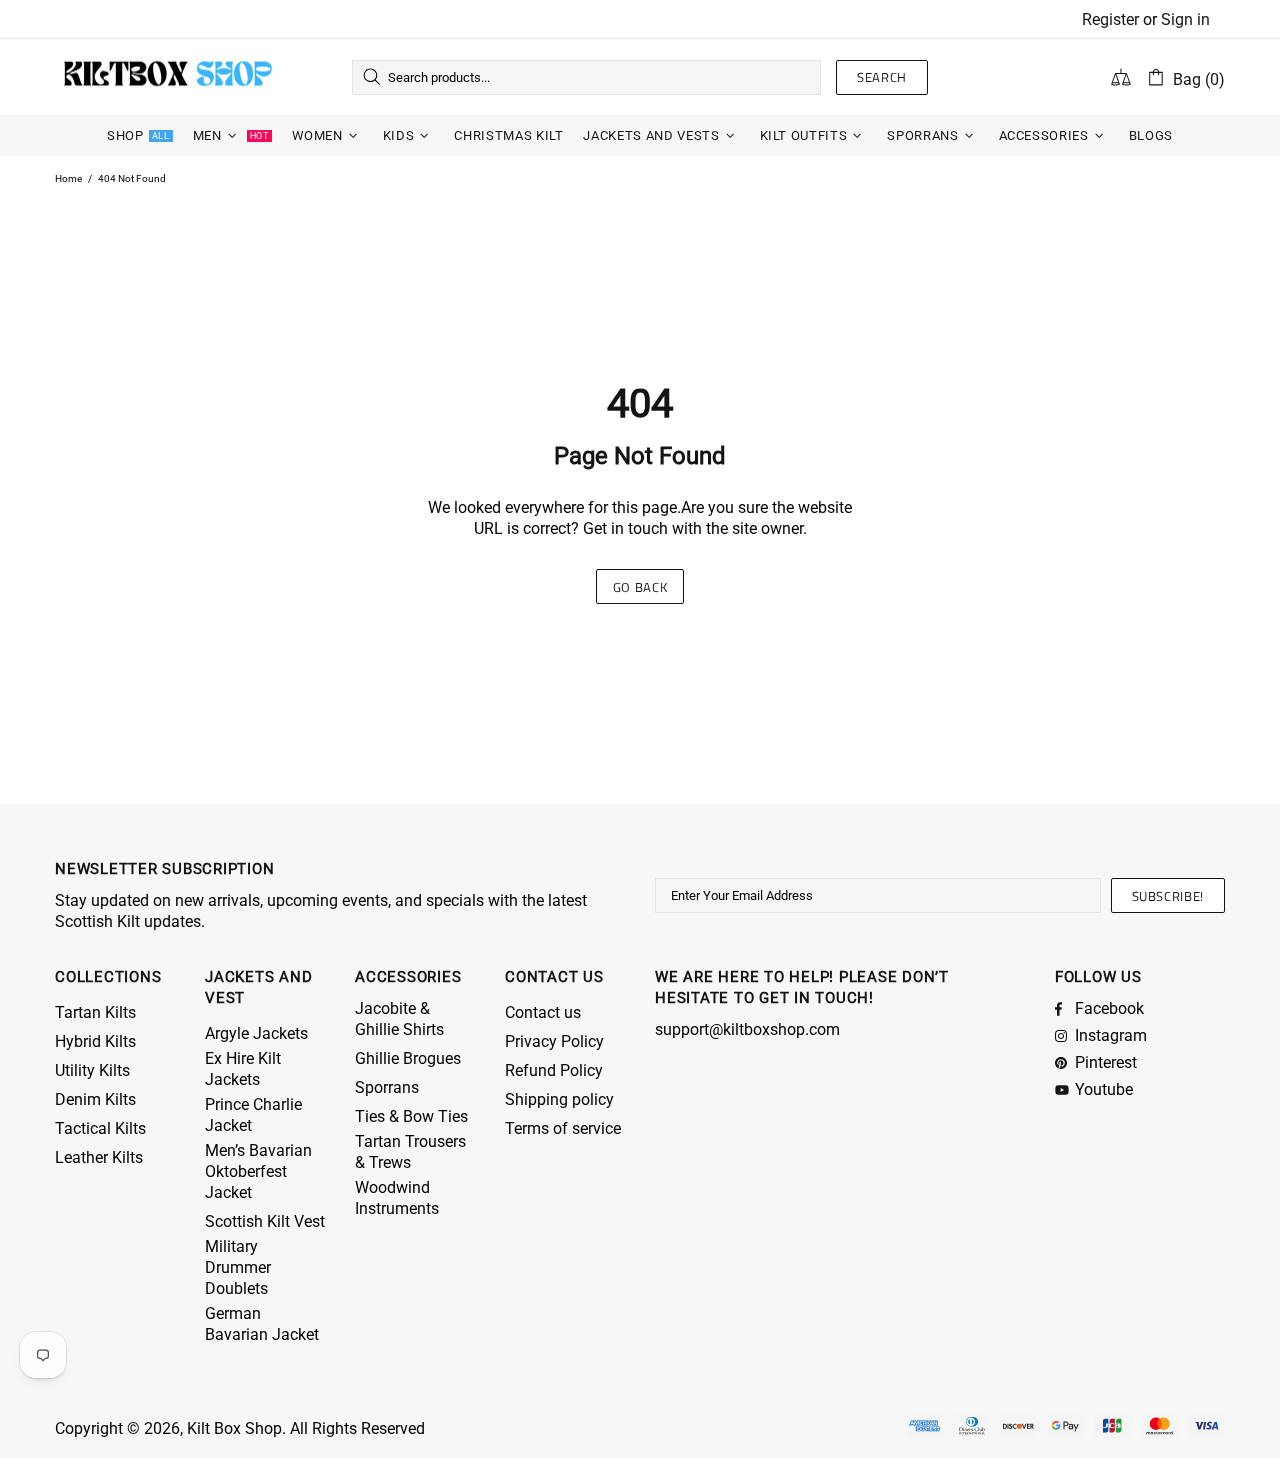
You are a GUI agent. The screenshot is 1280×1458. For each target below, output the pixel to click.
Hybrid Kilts (95, 1041)
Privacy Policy (554, 1041)
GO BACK (640, 587)
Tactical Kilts (100, 1128)
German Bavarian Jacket (262, 1324)
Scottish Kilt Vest (265, 1221)
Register (1110, 19)
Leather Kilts (99, 1157)
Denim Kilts (95, 1099)
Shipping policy (559, 1099)
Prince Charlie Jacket (253, 1115)
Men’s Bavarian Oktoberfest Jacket (258, 1171)
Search (882, 77)
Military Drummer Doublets (238, 1267)
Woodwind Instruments (397, 1198)
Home (68, 178)
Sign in (1185, 19)
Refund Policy (554, 1070)
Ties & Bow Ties (411, 1116)
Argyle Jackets (256, 1033)
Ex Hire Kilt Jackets (243, 1069)
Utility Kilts (92, 1070)
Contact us (543, 1012)
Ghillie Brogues (408, 1058)
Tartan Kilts (95, 1012)
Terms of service (563, 1128)
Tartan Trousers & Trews (410, 1152)
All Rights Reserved (357, 1428)
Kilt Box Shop (168, 77)
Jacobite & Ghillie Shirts (399, 1019)
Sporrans (387, 1087)
